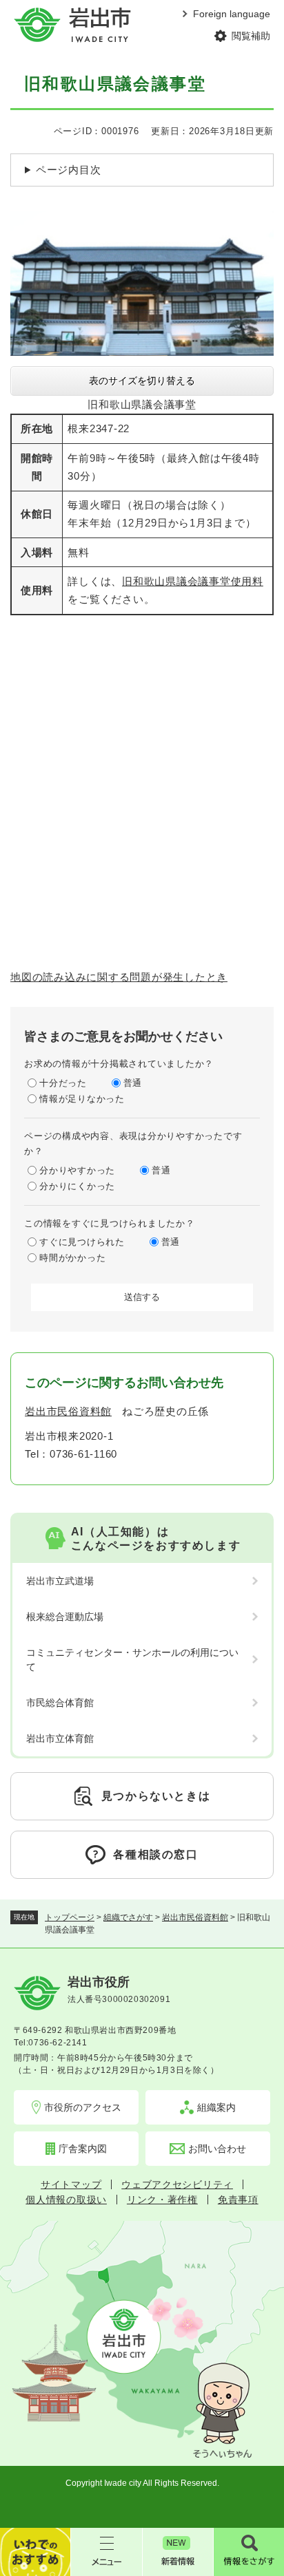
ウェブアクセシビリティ (177, 2184)
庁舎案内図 (83, 2149)
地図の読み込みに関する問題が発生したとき (119, 977)
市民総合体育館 (60, 1703)
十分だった (63, 1083)
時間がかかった (72, 1258)
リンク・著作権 (162, 2200)
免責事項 (238, 2200)
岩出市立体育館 (60, 1738)
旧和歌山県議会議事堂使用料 (193, 581)
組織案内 (216, 2107)
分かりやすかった (77, 1170)
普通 (133, 1083)
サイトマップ (71, 2184)
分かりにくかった (77, 1186)
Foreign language (232, 14)
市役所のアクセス (83, 2107)
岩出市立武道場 (60, 1581)
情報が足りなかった (82, 1099)
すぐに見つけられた (82, 1242)
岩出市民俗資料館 (195, 1917)
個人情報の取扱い (66, 2200)
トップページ (70, 1917)
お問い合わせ (217, 2149)
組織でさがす (128, 1917)
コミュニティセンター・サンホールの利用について (132, 1660)
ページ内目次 (69, 170)
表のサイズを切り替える (142, 381)
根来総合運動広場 (65, 1617)
